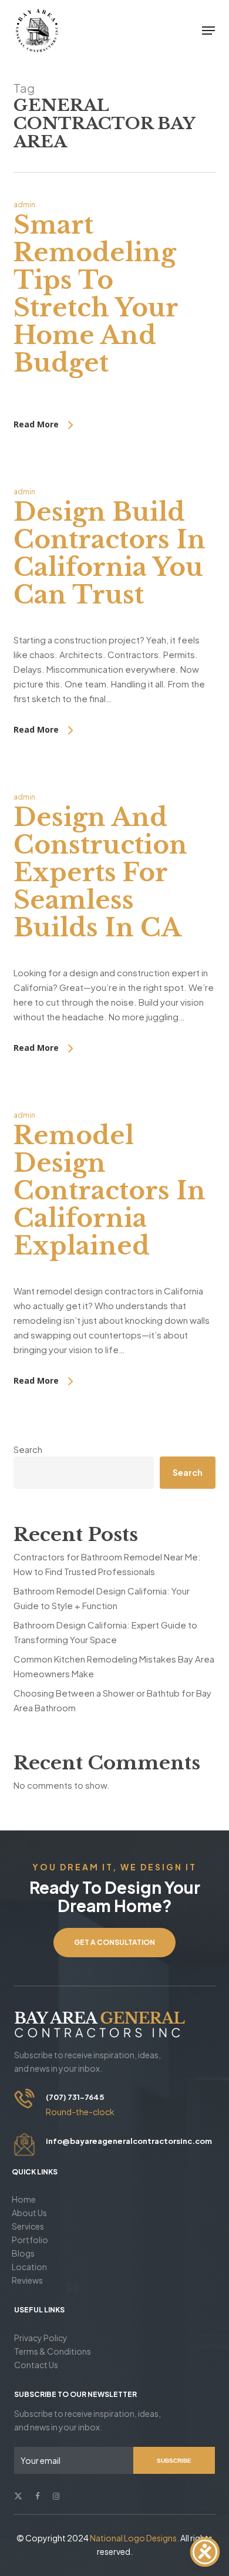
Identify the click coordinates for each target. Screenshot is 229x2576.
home (24, 2199)
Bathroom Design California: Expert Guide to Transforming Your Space (105, 1632)
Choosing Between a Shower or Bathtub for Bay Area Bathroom (112, 1700)
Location (29, 2267)
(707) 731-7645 (75, 2097)
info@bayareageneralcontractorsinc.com (129, 2141)
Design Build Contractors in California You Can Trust (110, 553)
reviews (27, 2280)
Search (28, 1449)
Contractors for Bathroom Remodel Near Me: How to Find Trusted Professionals (107, 1564)
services (28, 2226)
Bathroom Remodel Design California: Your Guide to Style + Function (102, 1598)
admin (24, 205)
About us (29, 2213)
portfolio (30, 2240)
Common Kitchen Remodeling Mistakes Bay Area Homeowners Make (114, 1666)
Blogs (23, 2253)
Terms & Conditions (53, 2351)
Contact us (36, 2365)
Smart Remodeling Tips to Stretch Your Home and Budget (96, 294)
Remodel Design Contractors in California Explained (110, 1191)
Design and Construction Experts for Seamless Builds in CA (100, 872)
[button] (208, 31)
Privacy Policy (41, 2338)
